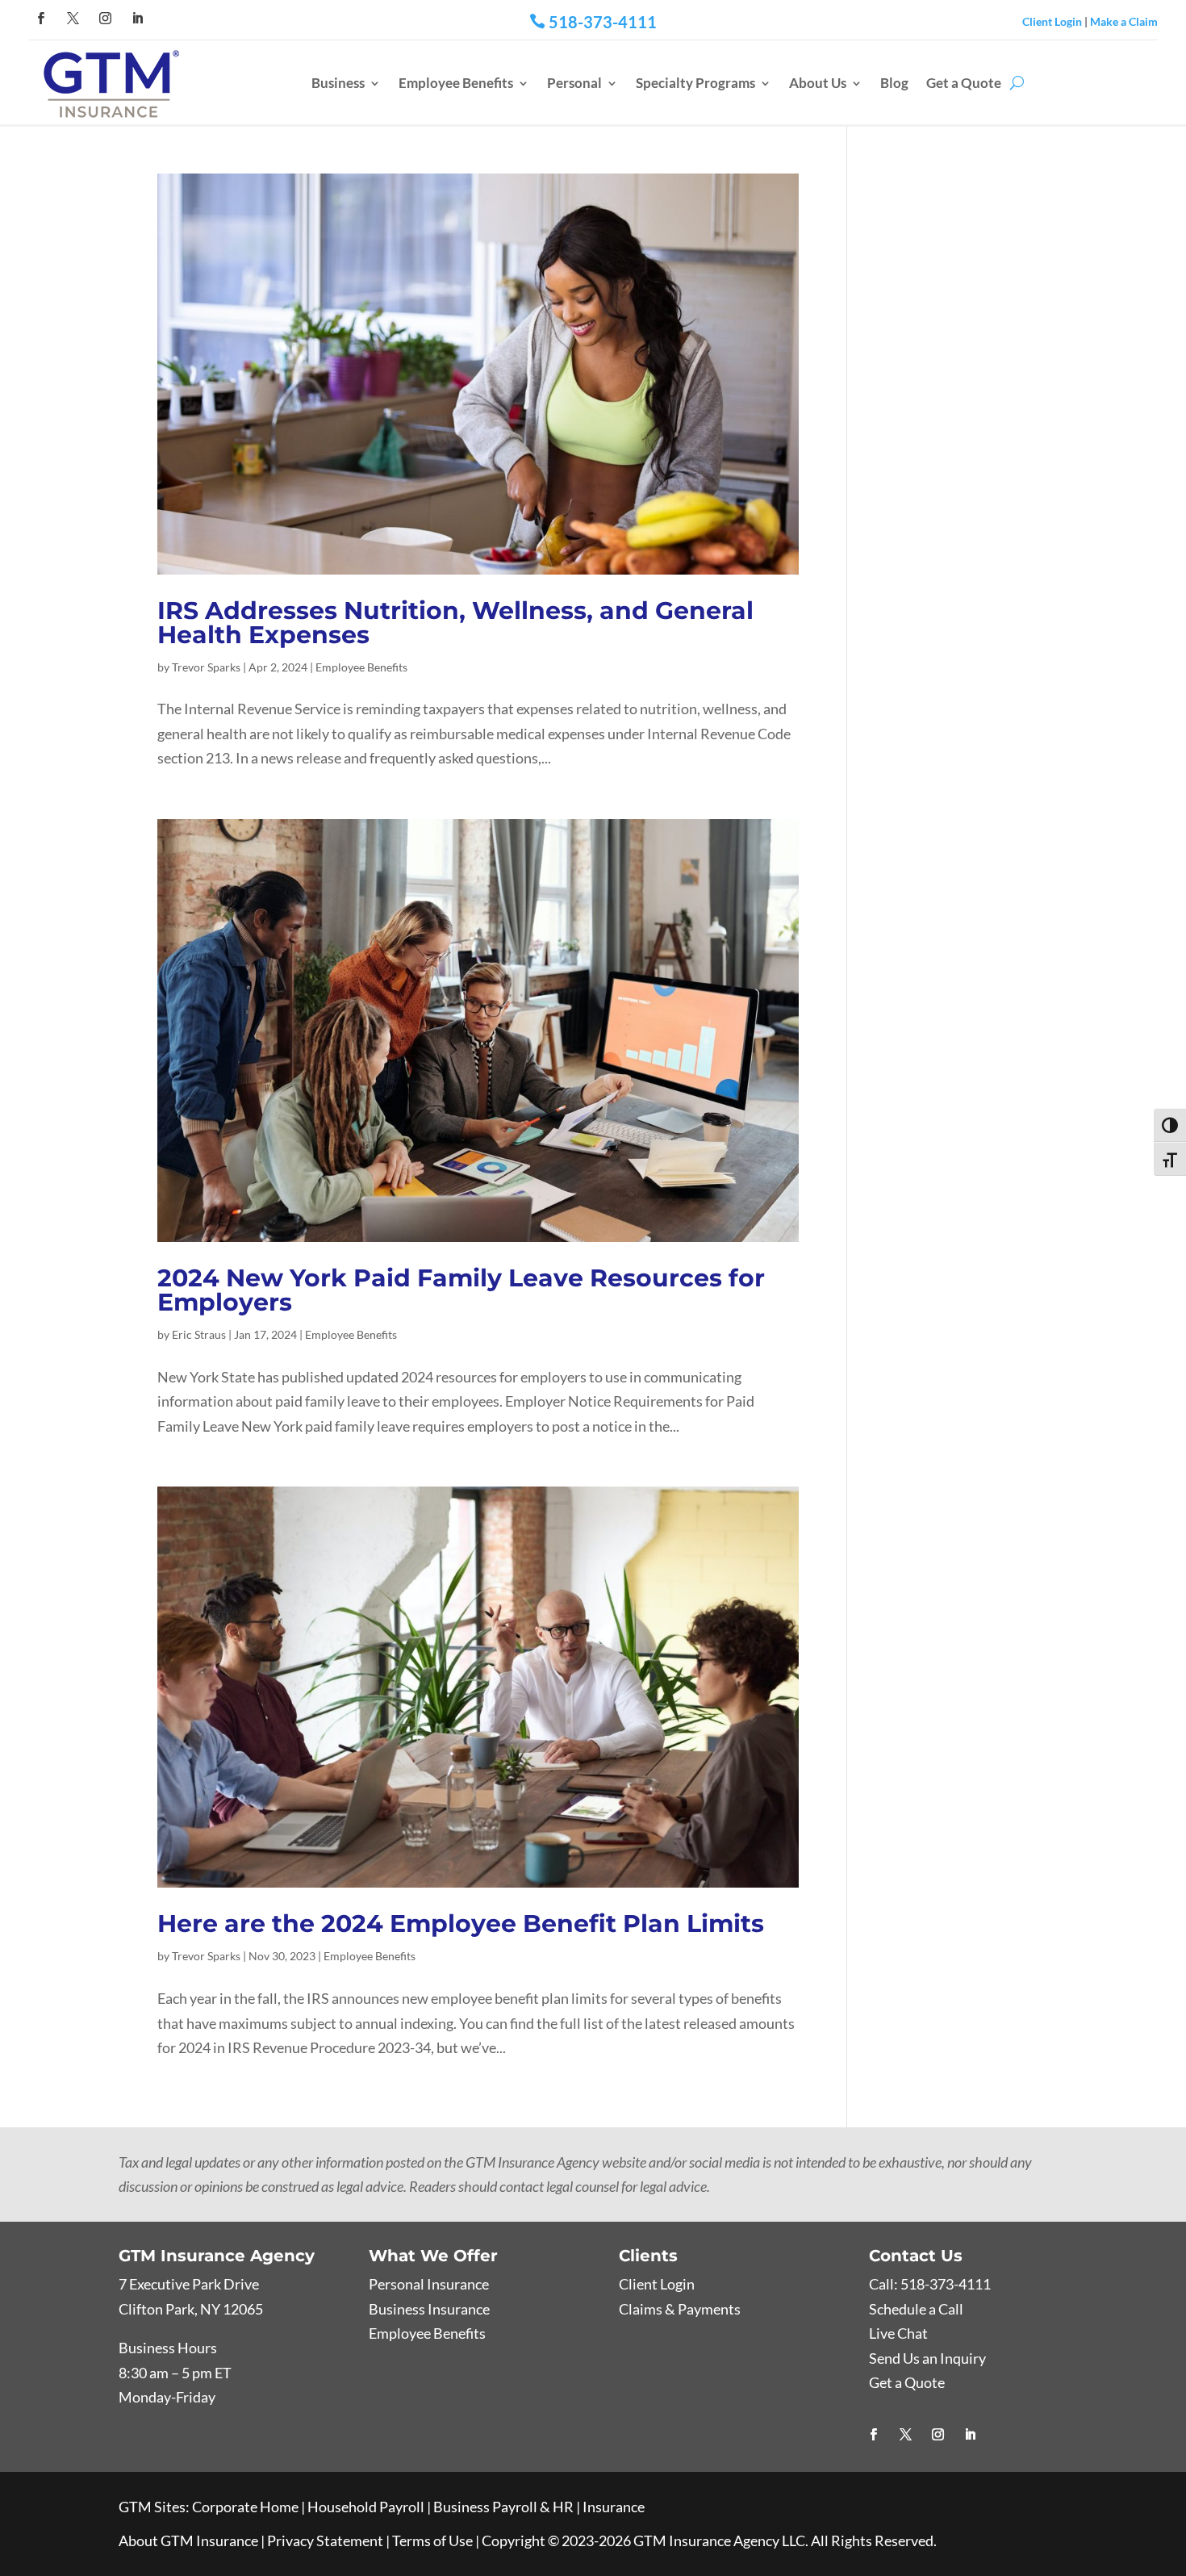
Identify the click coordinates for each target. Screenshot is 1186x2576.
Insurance (614, 2507)
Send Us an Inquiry (927, 2358)
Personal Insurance (429, 2284)
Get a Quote (964, 83)
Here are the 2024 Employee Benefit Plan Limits (461, 1924)
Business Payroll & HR (503, 2507)
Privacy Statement (325, 2540)
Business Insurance (429, 2309)
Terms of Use (432, 2540)
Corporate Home (245, 2507)
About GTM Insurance (188, 2540)
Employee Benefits (456, 83)
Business (338, 83)
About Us (818, 83)
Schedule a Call (916, 2309)
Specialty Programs (695, 83)
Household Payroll (366, 2507)
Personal (574, 83)
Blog (894, 83)
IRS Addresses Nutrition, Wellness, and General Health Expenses (455, 623)
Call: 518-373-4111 (930, 2284)
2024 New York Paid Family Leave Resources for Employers (461, 1290)
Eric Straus (199, 1334)
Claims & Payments (680, 2309)
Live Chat (898, 2333)
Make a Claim (1124, 21)
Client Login (1052, 21)
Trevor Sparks (206, 667)
